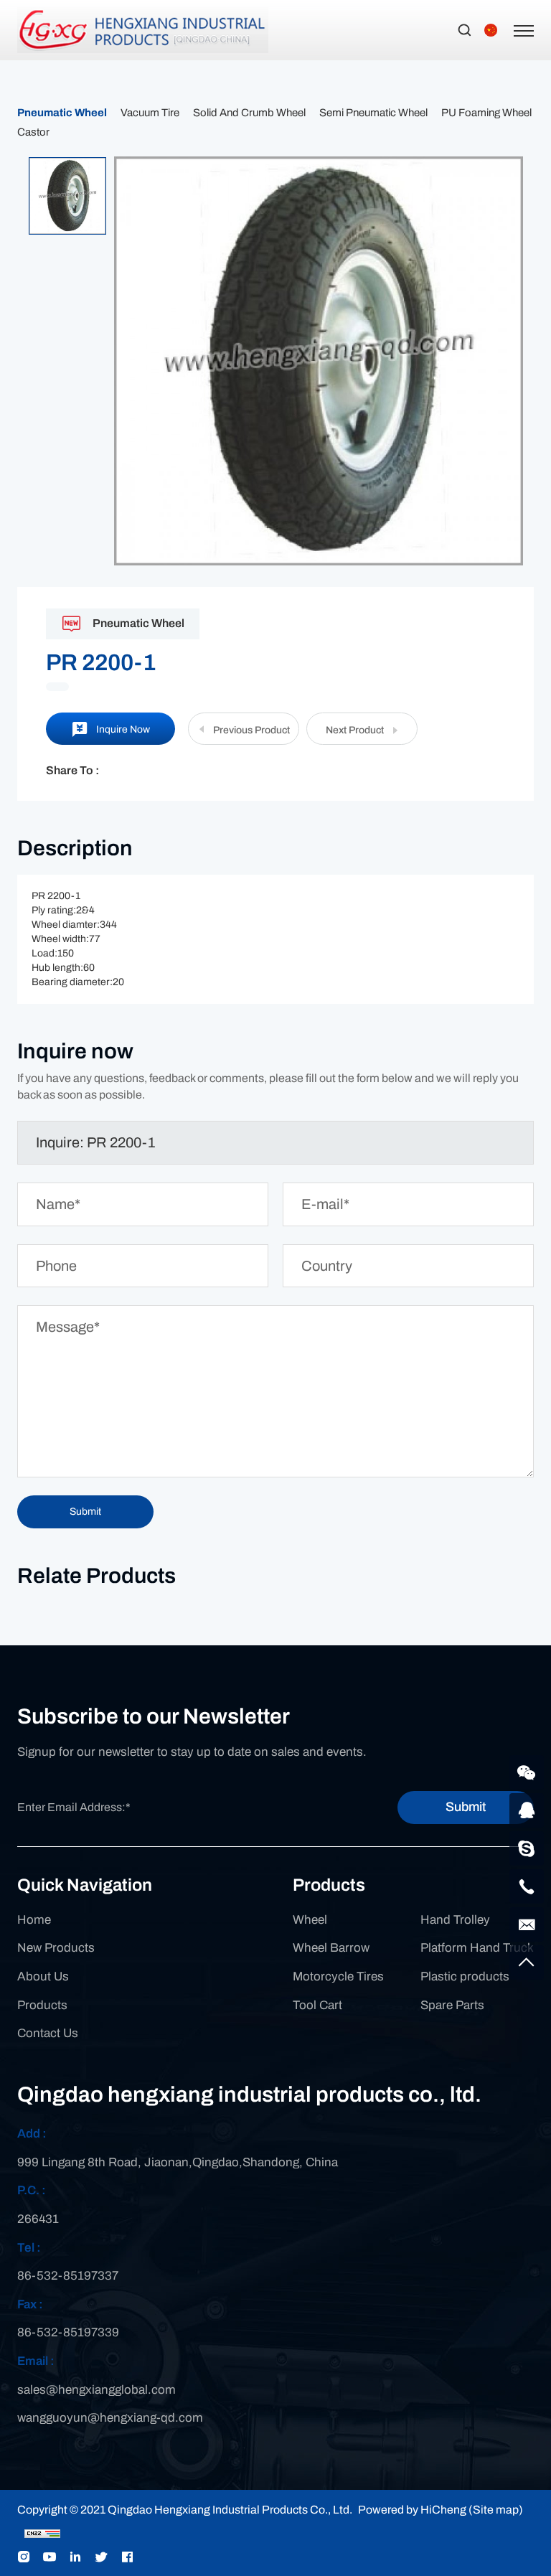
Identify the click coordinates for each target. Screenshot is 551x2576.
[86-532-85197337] (527, 1886)
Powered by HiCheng (412, 2510)
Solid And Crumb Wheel (249, 113)
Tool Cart (317, 2005)
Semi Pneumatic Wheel (373, 113)
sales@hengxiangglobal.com (96, 2390)
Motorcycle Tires (338, 1976)
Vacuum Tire (150, 113)
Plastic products (465, 1976)
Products (42, 2005)
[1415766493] (527, 1810)
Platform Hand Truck (477, 1948)
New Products (56, 1948)
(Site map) (496, 2510)
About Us (43, 1976)
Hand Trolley (455, 1920)
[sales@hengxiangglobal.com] (527, 1924)
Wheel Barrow (331, 1948)
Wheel (310, 1920)
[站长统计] (42, 2533)
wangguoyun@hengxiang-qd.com (110, 2418)
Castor (33, 132)
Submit (466, 1807)
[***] (527, 1848)
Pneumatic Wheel (62, 113)
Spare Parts (452, 2005)
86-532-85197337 (68, 2276)
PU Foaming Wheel (486, 113)
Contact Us (48, 2033)
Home (34, 1920)
